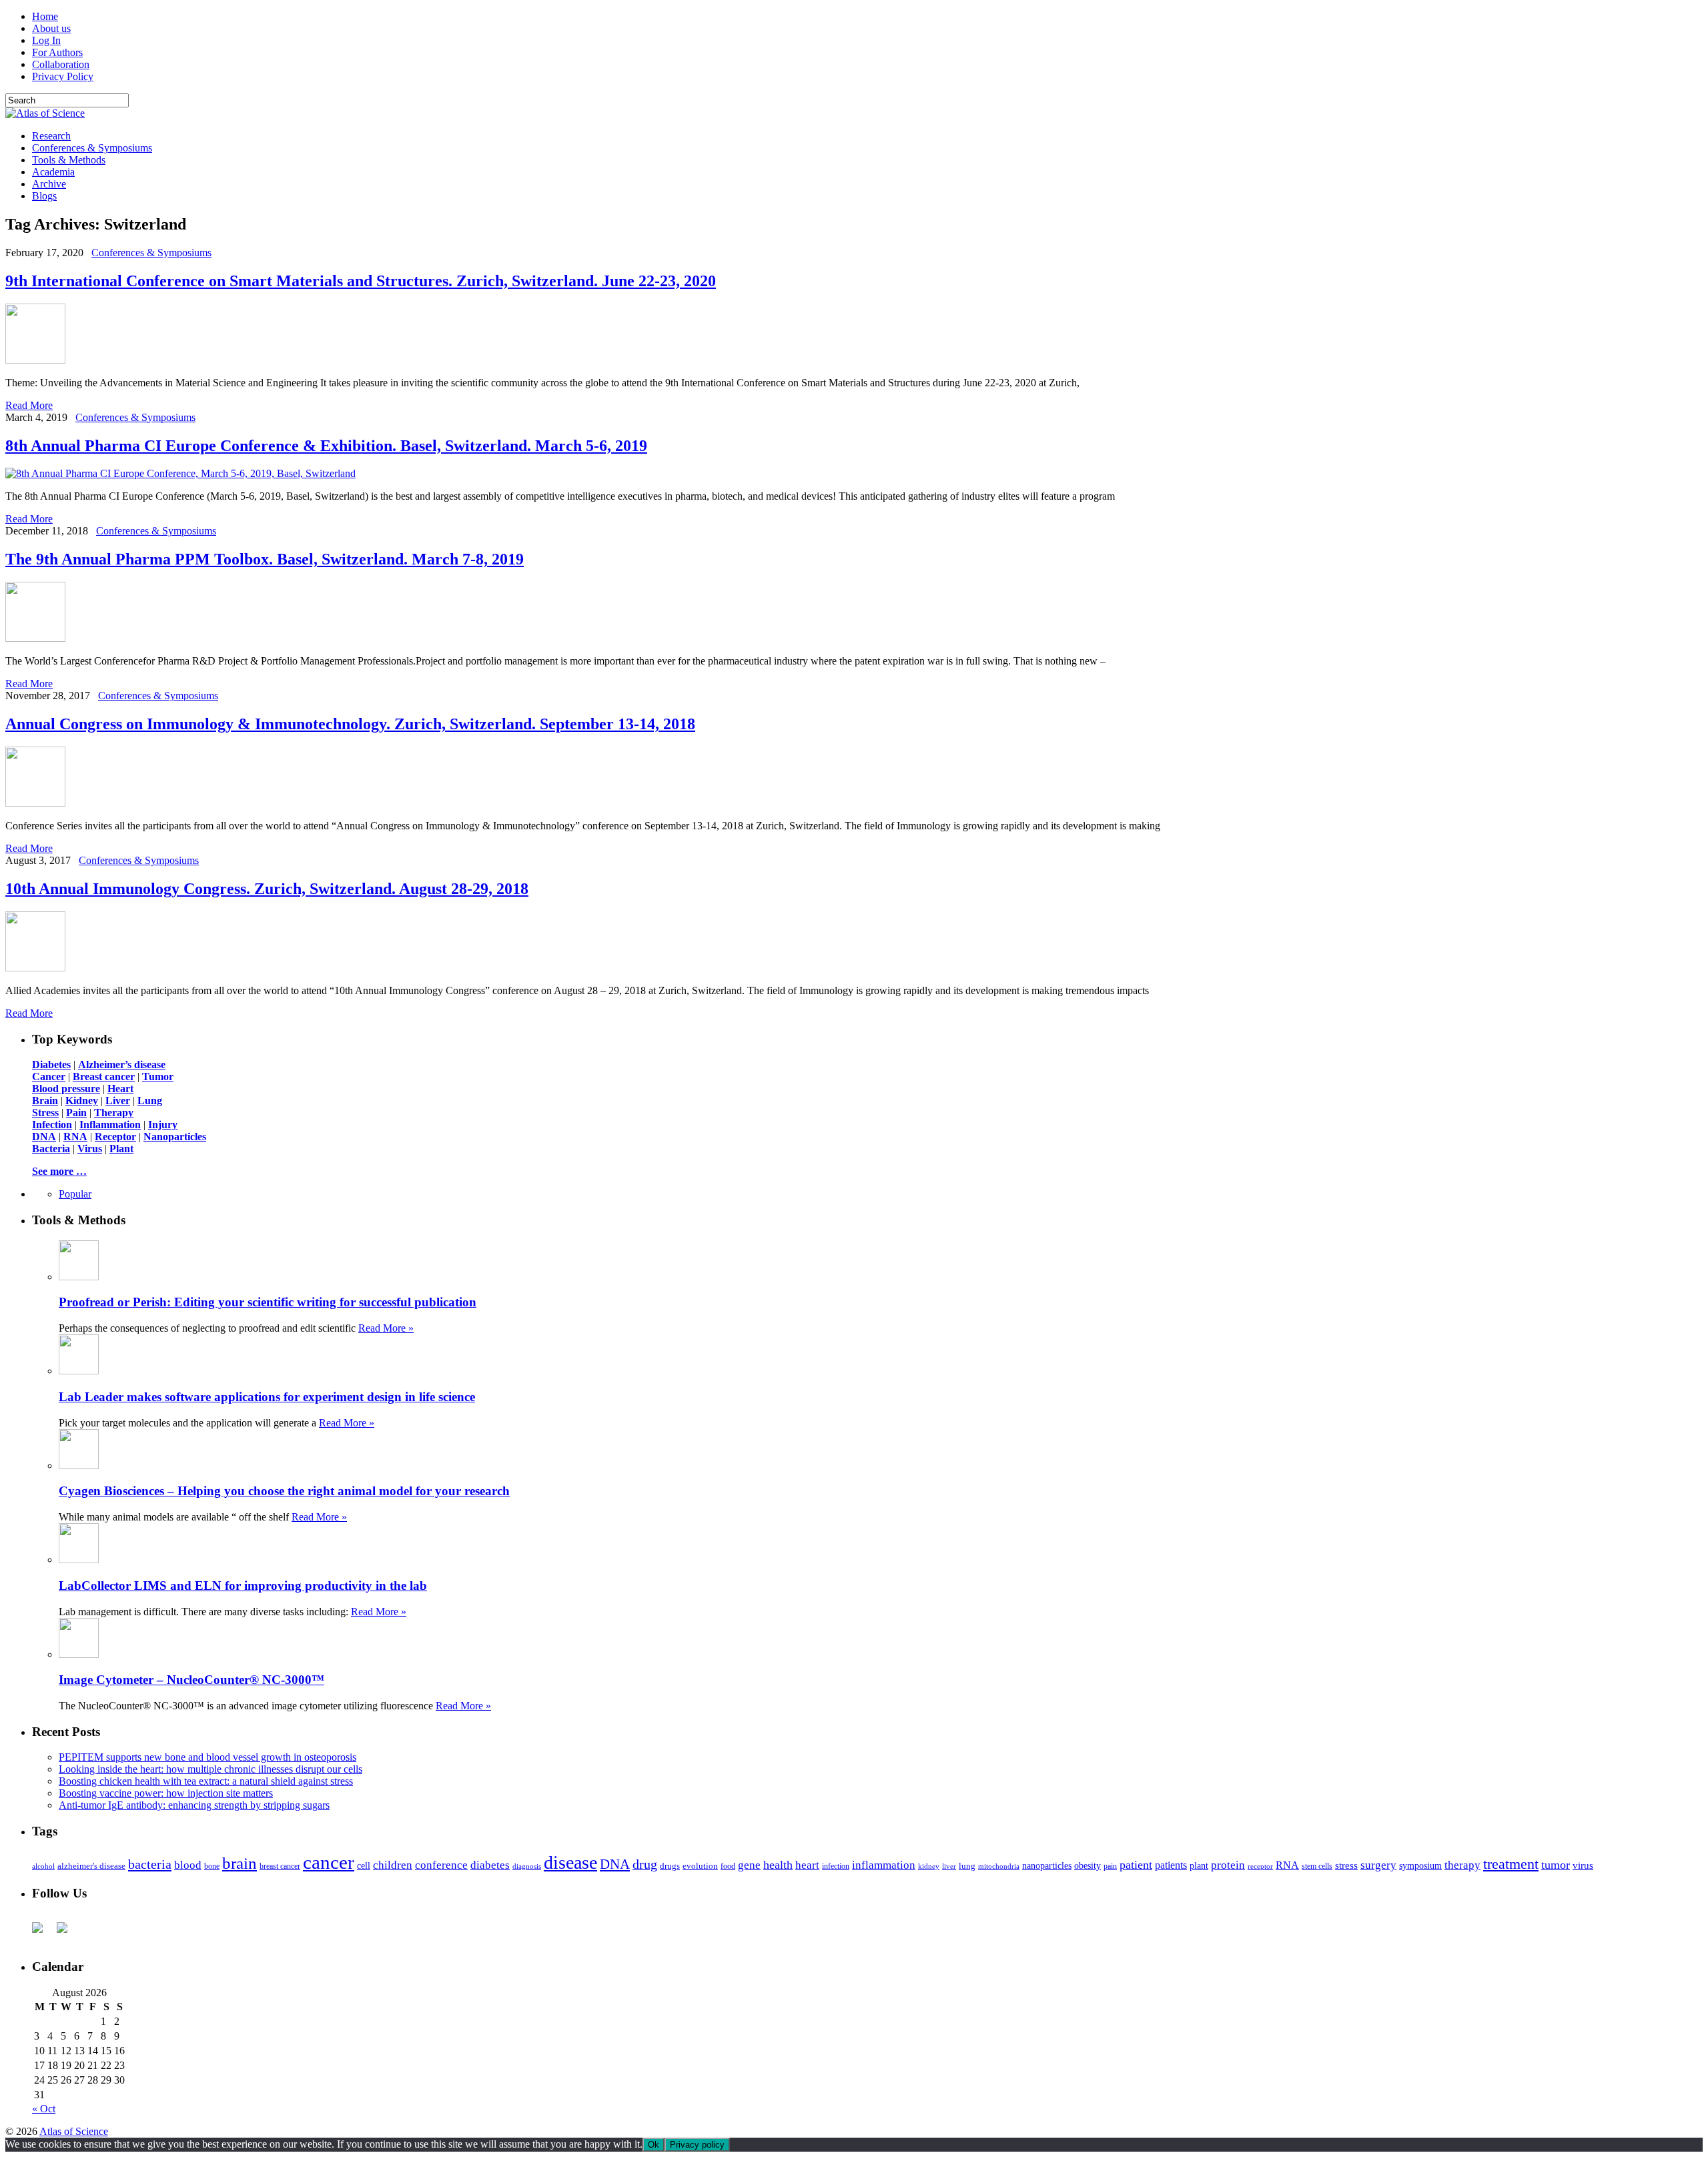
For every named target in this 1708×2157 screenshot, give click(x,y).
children (393, 1865)
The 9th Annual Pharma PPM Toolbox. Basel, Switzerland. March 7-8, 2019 (265, 559)
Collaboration (61, 64)
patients (1171, 1865)
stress (1346, 1865)
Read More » (386, 1328)
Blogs (44, 196)
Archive (49, 184)
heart (807, 1865)
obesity (1088, 1866)
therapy (1462, 1865)
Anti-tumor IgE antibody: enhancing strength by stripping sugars (194, 1805)
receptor (1260, 1866)
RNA (1287, 1865)
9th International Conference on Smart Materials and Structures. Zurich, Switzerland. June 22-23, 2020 (361, 281)
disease (570, 1862)
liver (949, 1866)
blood (188, 1865)
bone (212, 1866)
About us (51, 28)
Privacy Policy (63, 76)
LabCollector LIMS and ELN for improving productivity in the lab (243, 1586)
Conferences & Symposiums (92, 148)
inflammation (884, 1865)
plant (1199, 1865)
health (778, 1865)
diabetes (490, 1865)
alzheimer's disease (91, 1866)
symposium (1420, 1865)
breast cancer (280, 1866)
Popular (75, 1194)
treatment (1511, 1864)
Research (51, 136)
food (728, 1866)
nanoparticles (1047, 1865)
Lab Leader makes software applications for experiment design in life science (267, 1397)
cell (364, 1866)
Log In (46, 40)
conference (441, 1865)
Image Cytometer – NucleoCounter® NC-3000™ (191, 1680)
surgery (1378, 1865)
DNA (615, 1864)
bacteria (150, 1864)
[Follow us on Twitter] (67, 1933)
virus (1583, 1865)
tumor (1556, 1865)
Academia (53, 172)
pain (1110, 1866)
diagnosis (527, 1866)
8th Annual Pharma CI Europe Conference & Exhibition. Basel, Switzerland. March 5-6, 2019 (326, 446)
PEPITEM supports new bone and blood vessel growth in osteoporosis (207, 1757)
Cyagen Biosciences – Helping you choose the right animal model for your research (284, 1491)
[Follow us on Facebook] (43, 1933)
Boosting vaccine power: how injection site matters (166, 1793)
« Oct (44, 2109)
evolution (700, 1866)
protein (1228, 1865)
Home (45, 16)
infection (836, 1866)
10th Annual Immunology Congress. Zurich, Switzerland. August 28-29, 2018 (267, 889)
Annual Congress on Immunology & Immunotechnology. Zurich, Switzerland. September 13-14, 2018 (350, 724)
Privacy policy (697, 2145)
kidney (929, 1866)
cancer (329, 1862)
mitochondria (999, 1866)
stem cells (1317, 1866)
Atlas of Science (74, 2131)
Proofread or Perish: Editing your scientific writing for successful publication (268, 1302)
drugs (670, 1866)
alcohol (43, 1866)
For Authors (57, 52)
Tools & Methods (69, 160)
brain (240, 1863)
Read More (29, 405)
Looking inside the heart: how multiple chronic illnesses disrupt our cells (210, 1769)
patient (1136, 1865)
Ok (654, 2145)
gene (749, 1865)
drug (645, 1864)
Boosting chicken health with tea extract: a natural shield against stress (206, 1781)
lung (967, 1866)
